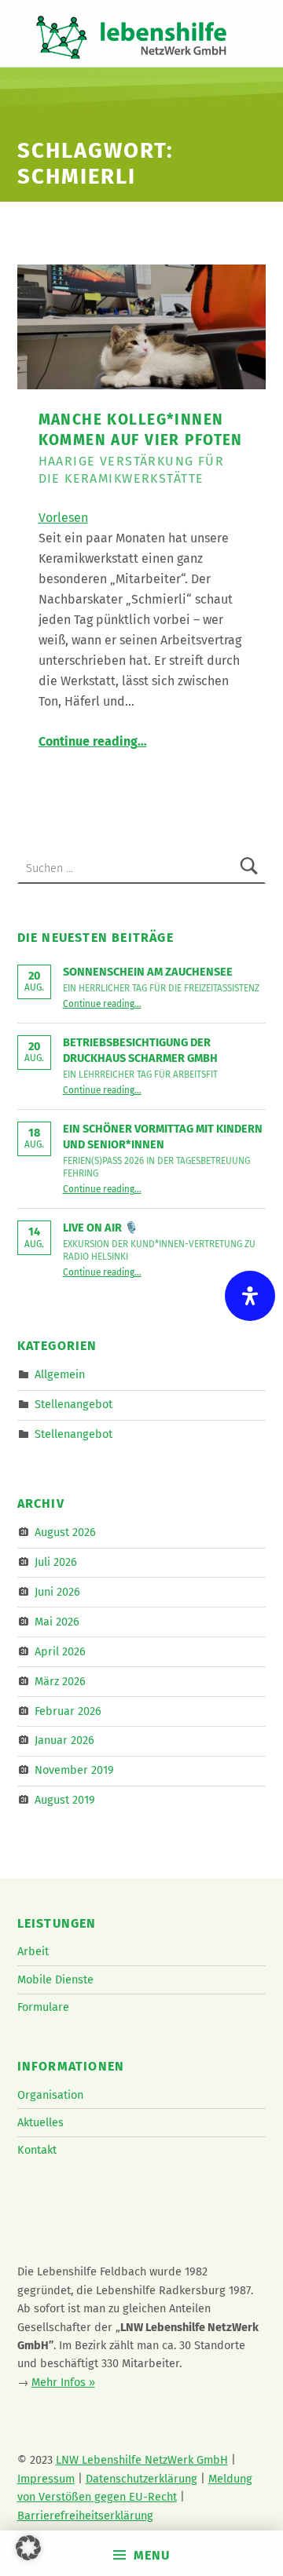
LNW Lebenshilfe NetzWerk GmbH (142, 2460)
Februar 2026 (68, 1710)
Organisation (50, 2095)
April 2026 (60, 1651)
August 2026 (65, 1532)
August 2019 (65, 1800)
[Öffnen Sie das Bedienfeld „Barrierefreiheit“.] (250, 1296)
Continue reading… (93, 741)
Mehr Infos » (63, 2382)
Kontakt (37, 2150)
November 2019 (74, 1770)
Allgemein (60, 1374)
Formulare (43, 2007)
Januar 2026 (64, 1740)
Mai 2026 (57, 1622)
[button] (28, 2548)
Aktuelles (40, 2122)
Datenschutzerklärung (141, 2479)
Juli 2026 (56, 1562)
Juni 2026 (57, 1592)
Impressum (46, 2479)
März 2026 (60, 1680)
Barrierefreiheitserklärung (85, 2516)
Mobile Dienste (55, 1979)
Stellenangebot (74, 1404)
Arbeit (33, 1951)
